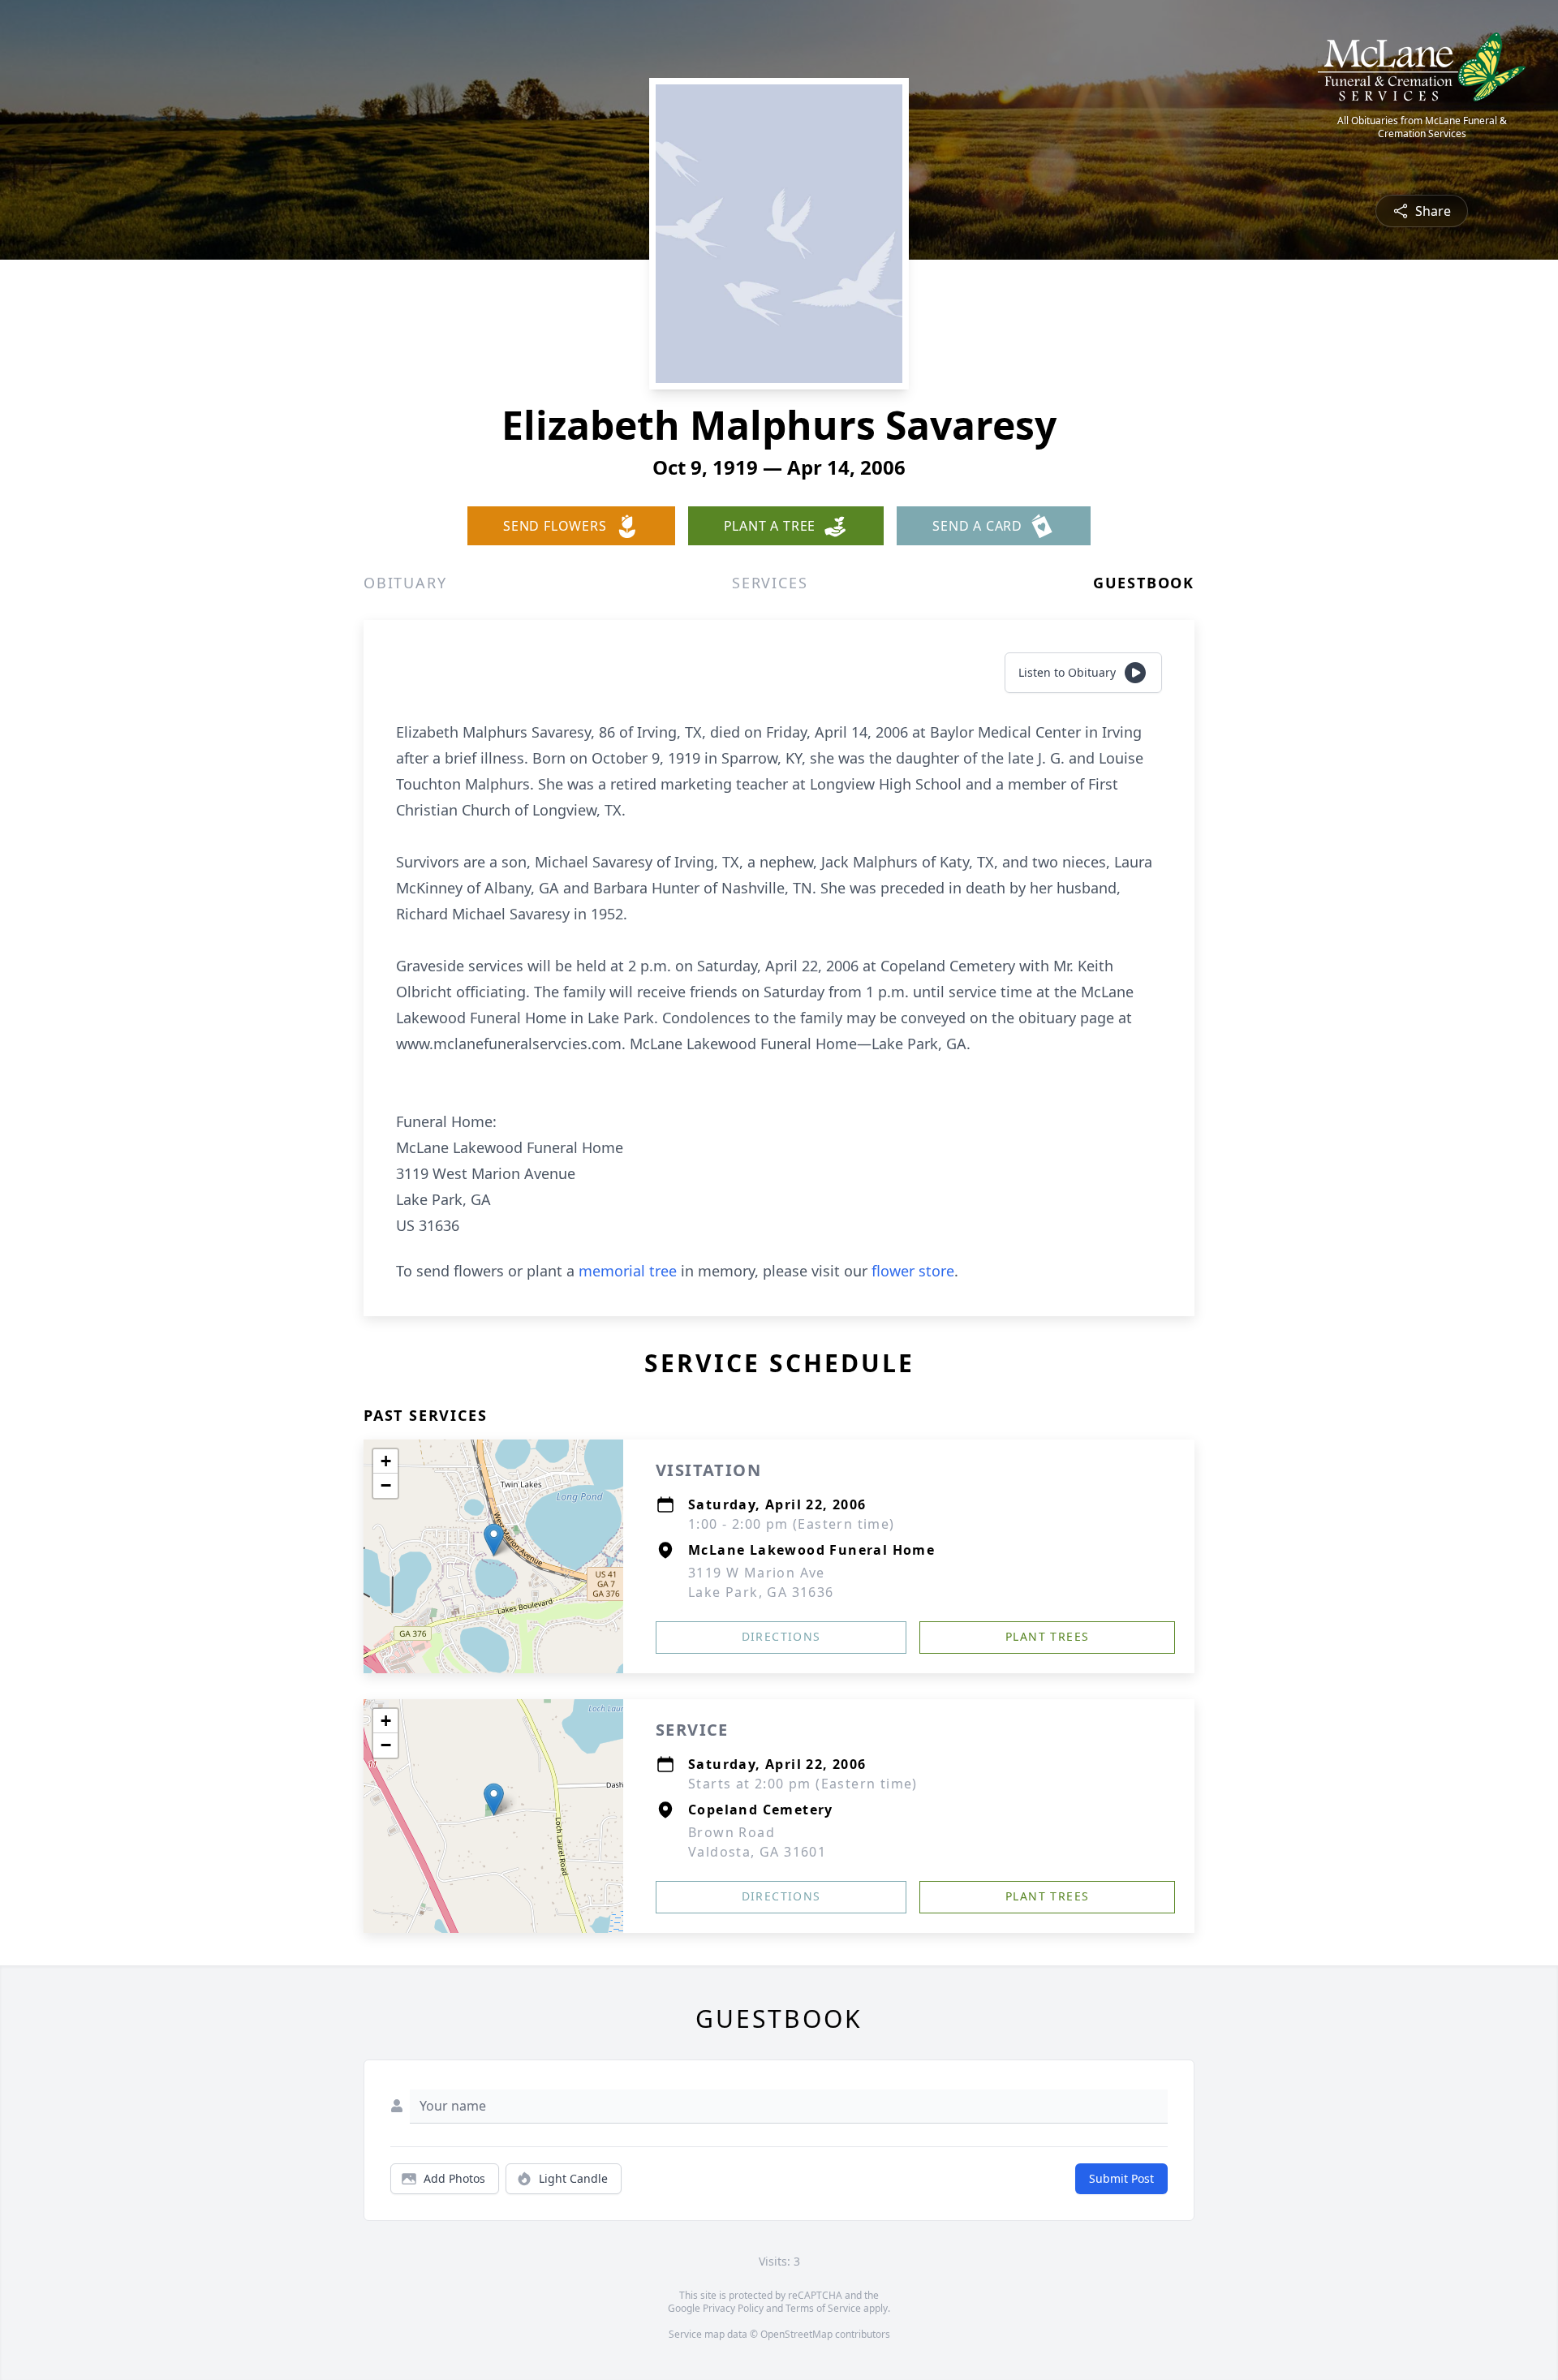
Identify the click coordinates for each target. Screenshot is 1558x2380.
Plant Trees (1047, 1636)
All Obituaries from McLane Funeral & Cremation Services (1422, 127)
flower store (913, 1271)
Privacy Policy (733, 2308)
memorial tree (628, 1271)
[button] (494, 1540)
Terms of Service (823, 2308)
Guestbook (1144, 583)
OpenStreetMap (796, 2334)
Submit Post (1121, 2178)
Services (770, 583)
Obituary (405, 583)
